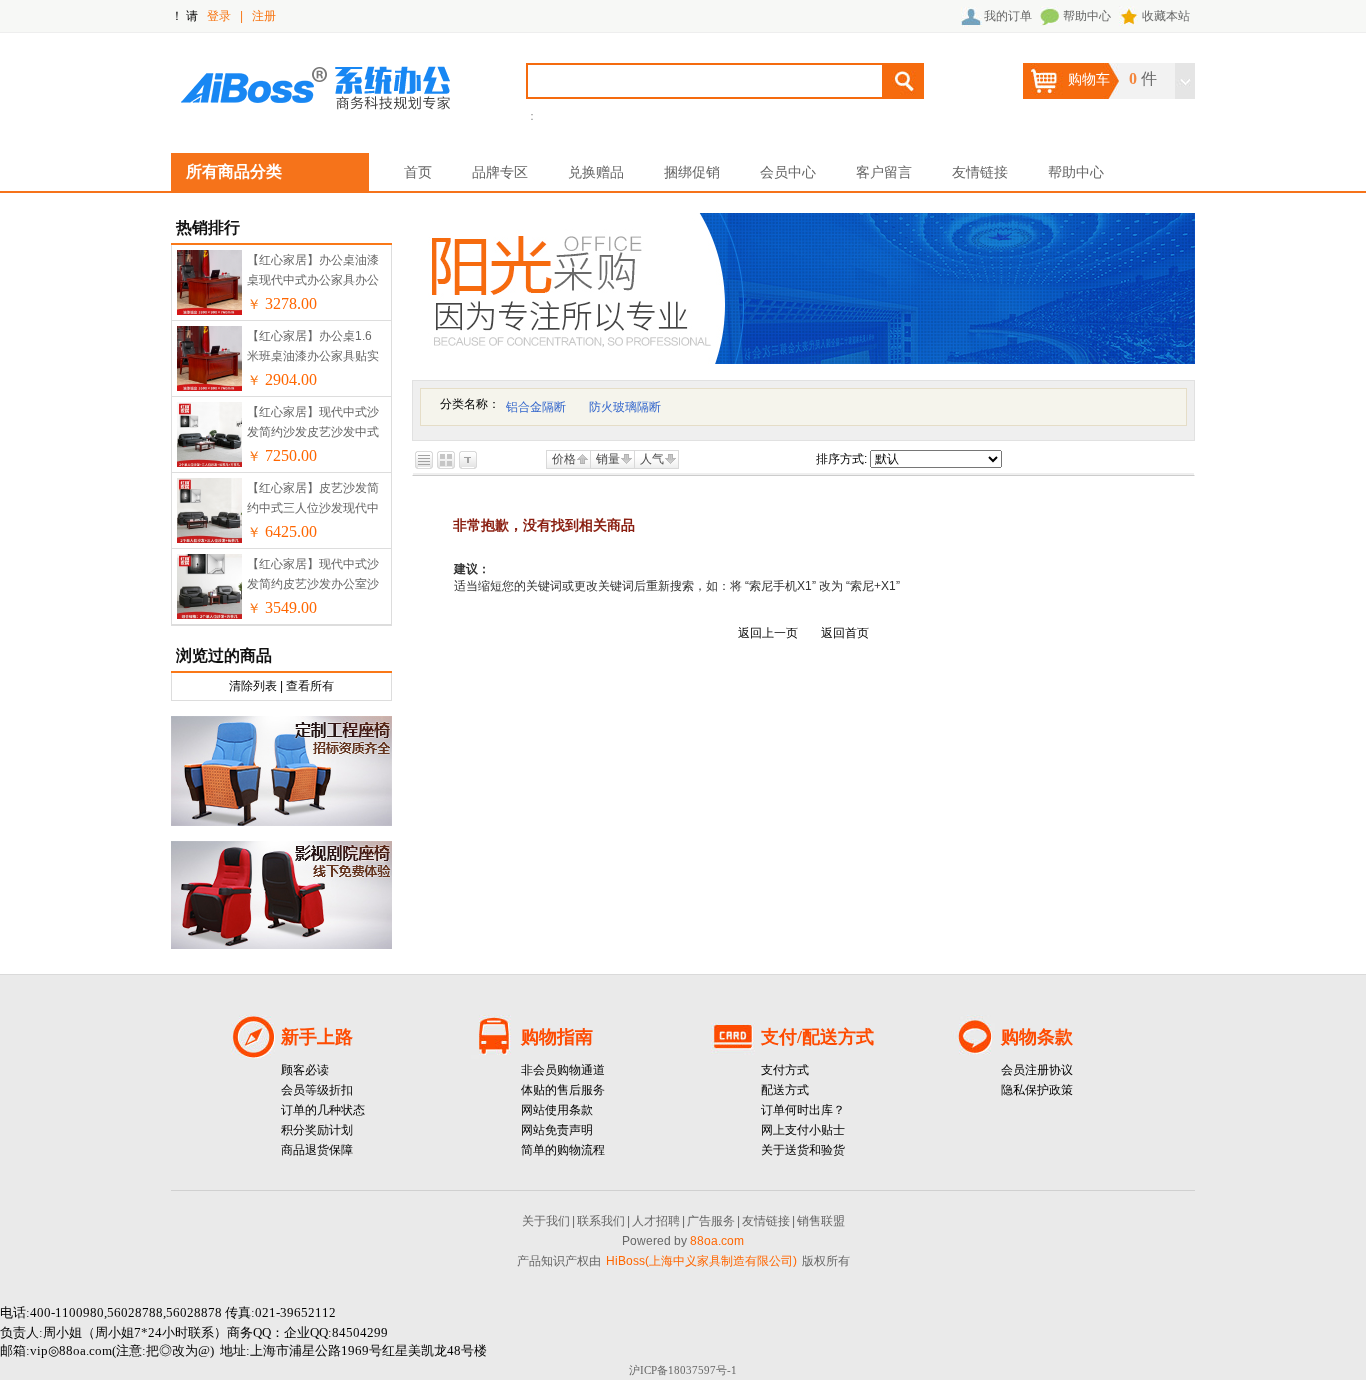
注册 (264, 16)
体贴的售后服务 (563, 1090)
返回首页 (845, 633)
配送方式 (785, 1090)
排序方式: (841, 459)
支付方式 (785, 1070)
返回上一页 (768, 633)
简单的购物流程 (563, 1150)
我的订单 (1008, 16)
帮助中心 (1087, 16)
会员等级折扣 (317, 1090)
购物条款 (1037, 1037)
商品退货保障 (317, 1150)
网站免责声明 (557, 1130)
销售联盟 (821, 1221)
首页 (418, 172)
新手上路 (317, 1037)
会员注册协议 (1037, 1070)
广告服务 (711, 1221)
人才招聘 (656, 1221)
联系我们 (601, 1221)
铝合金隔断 (536, 407)
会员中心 (788, 172)
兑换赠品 (596, 172)
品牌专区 (500, 172)
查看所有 (310, 686)
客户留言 (884, 172)
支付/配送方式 (817, 1037)
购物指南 (557, 1037)
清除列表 (253, 686)
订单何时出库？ (803, 1110)
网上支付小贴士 (803, 1130)
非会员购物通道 (563, 1070)
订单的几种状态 (323, 1110)
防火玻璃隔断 (625, 407)
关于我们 (546, 1221)
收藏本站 (1166, 16)
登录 (219, 16)
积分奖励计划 (317, 1130)
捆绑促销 (692, 172)
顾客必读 (305, 1070)
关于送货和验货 (803, 1150)
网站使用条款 (557, 1110)
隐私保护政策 (1037, 1090)
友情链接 (980, 172)
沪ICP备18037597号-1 (683, 1370)
